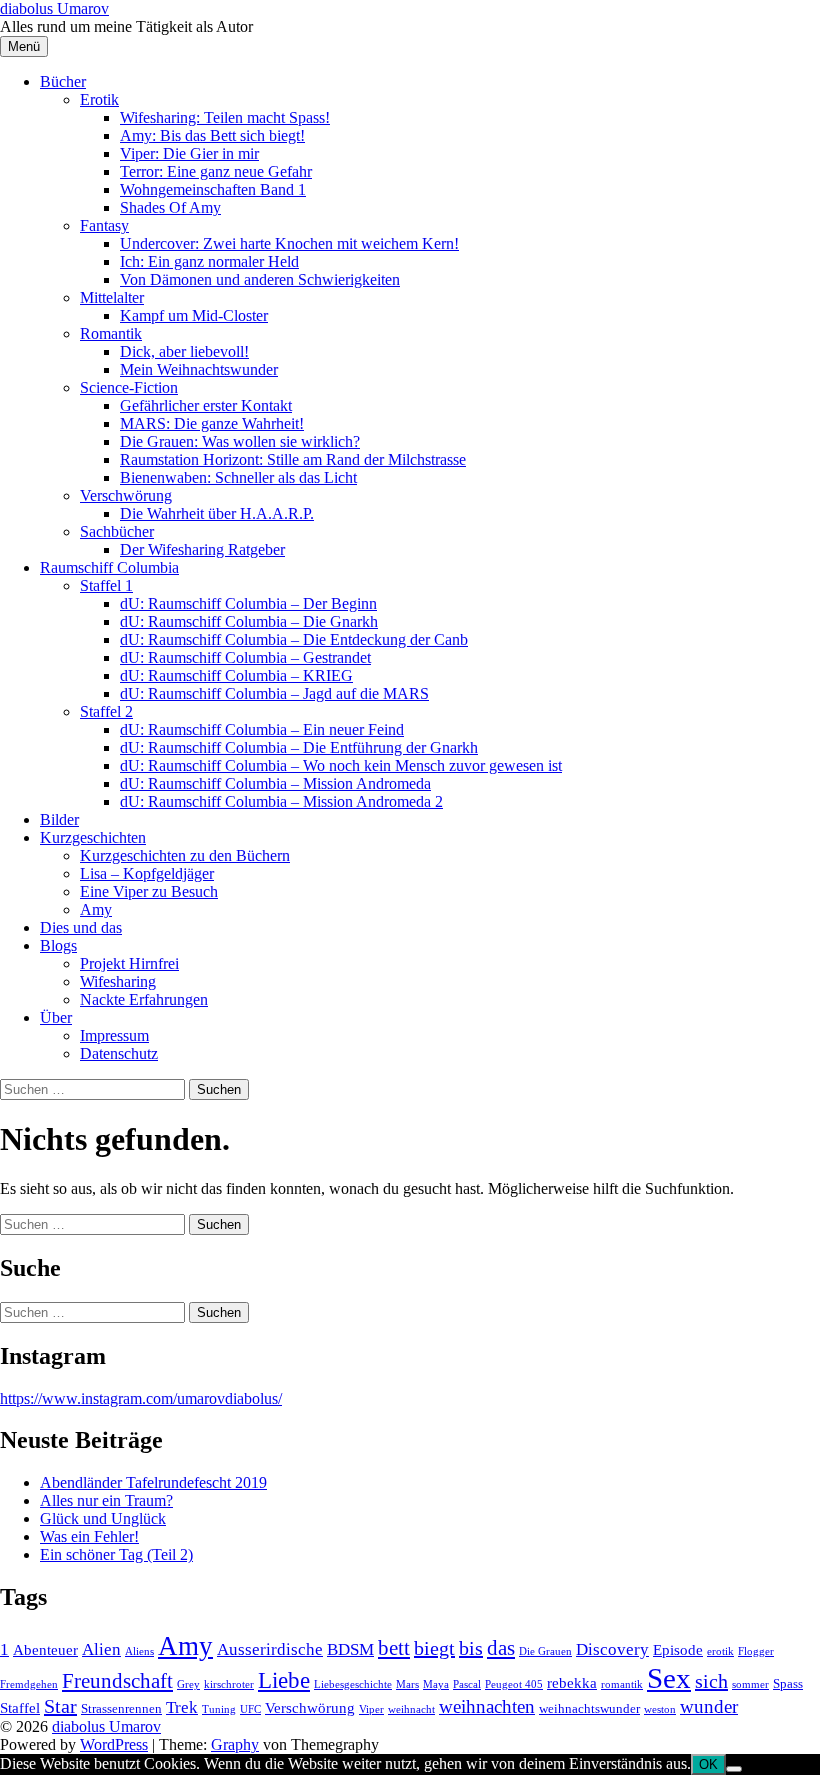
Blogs (58, 945)
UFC (250, 1709)
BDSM (350, 1649)
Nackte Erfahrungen (144, 999)
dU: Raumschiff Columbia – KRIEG (236, 675)
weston (660, 1709)
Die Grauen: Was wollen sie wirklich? (240, 441)
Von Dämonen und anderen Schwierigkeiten (260, 279)
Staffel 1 (106, 585)
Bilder (59, 819)
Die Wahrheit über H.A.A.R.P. (217, 513)
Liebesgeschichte (353, 1684)
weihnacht (411, 1709)
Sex (669, 1678)
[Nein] (734, 1769)
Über (56, 1017)
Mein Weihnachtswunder (199, 369)
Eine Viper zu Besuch (149, 891)
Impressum (114, 1035)
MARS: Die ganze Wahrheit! (212, 423)
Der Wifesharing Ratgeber (202, 549)
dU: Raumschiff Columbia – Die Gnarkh (249, 621)
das (501, 1648)
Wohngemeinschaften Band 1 (213, 189)
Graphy (235, 1744)
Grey (188, 1684)
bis (471, 1648)
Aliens (139, 1651)
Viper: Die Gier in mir (189, 153)
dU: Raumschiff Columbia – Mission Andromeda (275, 783)
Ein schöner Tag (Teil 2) (116, 1554)
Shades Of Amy (170, 207)
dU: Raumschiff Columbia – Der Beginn (248, 603)
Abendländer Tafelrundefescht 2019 (153, 1482)
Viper (371, 1709)
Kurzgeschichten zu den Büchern (185, 855)
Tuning (219, 1709)
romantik (622, 1684)
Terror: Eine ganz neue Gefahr (216, 171)
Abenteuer (45, 1649)
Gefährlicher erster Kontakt (206, 405)
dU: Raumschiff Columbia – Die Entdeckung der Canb (294, 639)
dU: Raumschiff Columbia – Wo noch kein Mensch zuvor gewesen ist (341, 765)
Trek (182, 1707)
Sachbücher (117, 531)
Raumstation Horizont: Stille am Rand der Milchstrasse (293, 459)
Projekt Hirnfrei (129, 963)
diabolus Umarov (54, 8)
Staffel (20, 1707)
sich (711, 1681)
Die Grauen (545, 1651)
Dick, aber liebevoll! (184, 351)
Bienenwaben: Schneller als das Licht (238, 477)
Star (60, 1706)
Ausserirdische (270, 1649)
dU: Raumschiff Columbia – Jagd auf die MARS (274, 693)
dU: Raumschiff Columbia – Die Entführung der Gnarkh (299, 747)
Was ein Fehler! (89, 1536)
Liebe (284, 1680)
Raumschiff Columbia (109, 567)
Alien (101, 1649)
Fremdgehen (29, 1684)
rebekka (572, 1682)
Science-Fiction (129, 387)
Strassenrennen (121, 1708)
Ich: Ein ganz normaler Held (209, 261)
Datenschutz (119, 1053)
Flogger (756, 1651)
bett (394, 1648)
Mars (407, 1684)
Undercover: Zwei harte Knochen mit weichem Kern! (289, 243)
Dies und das (81, 927)
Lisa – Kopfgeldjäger (147, 873)
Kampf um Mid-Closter (194, 315)
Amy (96, 909)
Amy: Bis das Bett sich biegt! (212, 135)
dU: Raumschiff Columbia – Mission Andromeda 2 (281, 801)
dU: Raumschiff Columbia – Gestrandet (245, 657)
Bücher (63, 81)
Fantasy (104, 225)
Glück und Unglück (103, 1518)
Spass (788, 1683)
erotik (720, 1651)
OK (708, 1764)
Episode (678, 1649)
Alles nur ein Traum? (106, 1500)
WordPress (114, 1744)
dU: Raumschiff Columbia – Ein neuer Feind (262, 729)
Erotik (99, 99)
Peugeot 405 (514, 1684)
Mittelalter (112, 297)
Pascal (467, 1684)
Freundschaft (117, 1681)
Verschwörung (126, 495)
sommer (750, 1684)
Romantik (111, 333)
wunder (709, 1706)
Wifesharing (118, 981)
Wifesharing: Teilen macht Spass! (225, 117)
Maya (436, 1684)
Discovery (612, 1649)
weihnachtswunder (589, 1708)
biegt (434, 1648)
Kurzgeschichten (93, 837)
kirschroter (229, 1684)
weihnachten (487, 1706)
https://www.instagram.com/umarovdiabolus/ (141, 1398)
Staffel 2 (106, 711)
